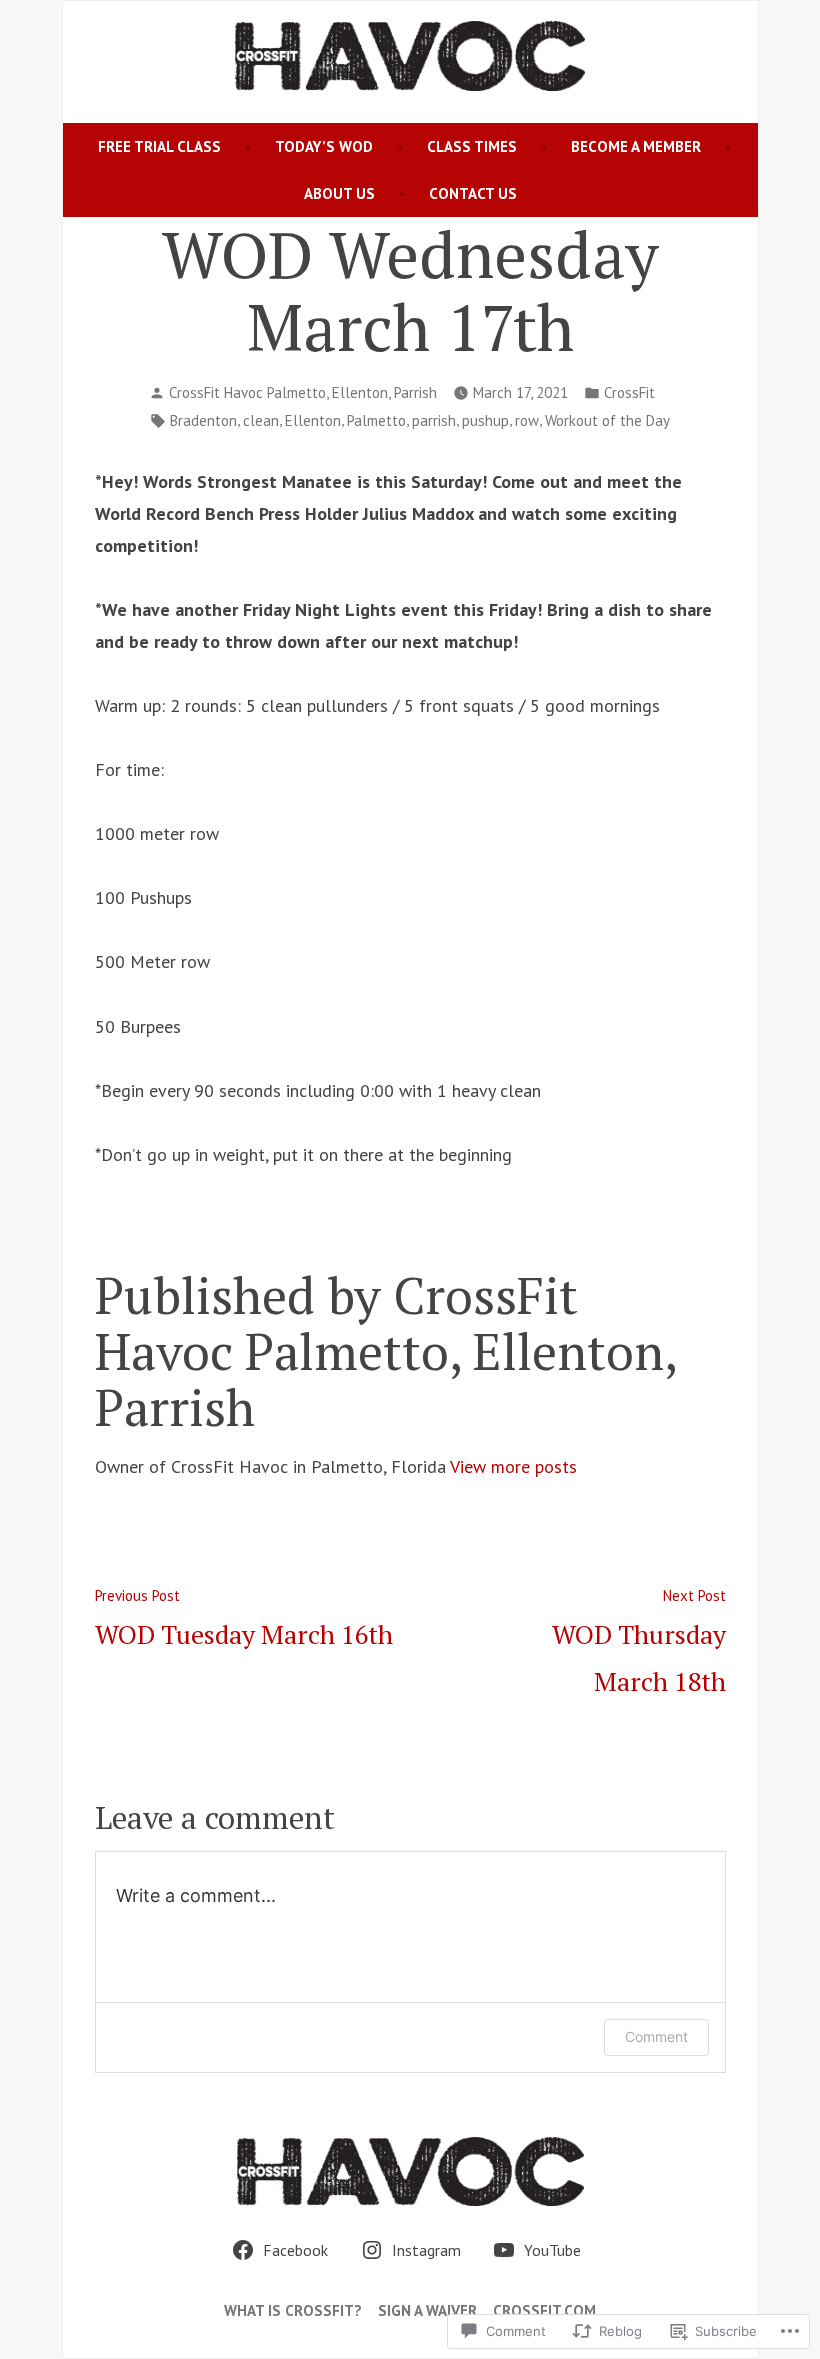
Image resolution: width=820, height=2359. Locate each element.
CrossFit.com (544, 2310)
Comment (656, 2036)
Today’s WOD (324, 146)
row (527, 420)
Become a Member (636, 146)
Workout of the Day (607, 420)
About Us (339, 193)
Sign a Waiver (427, 2310)
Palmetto (376, 420)
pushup (485, 420)
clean (261, 420)
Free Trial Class (159, 146)
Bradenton (203, 420)
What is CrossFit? (293, 2310)
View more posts (513, 1466)
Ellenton (313, 420)
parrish (434, 420)
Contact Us (473, 193)
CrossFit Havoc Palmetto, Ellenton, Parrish (303, 392)
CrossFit (629, 392)
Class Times (472, 146)
